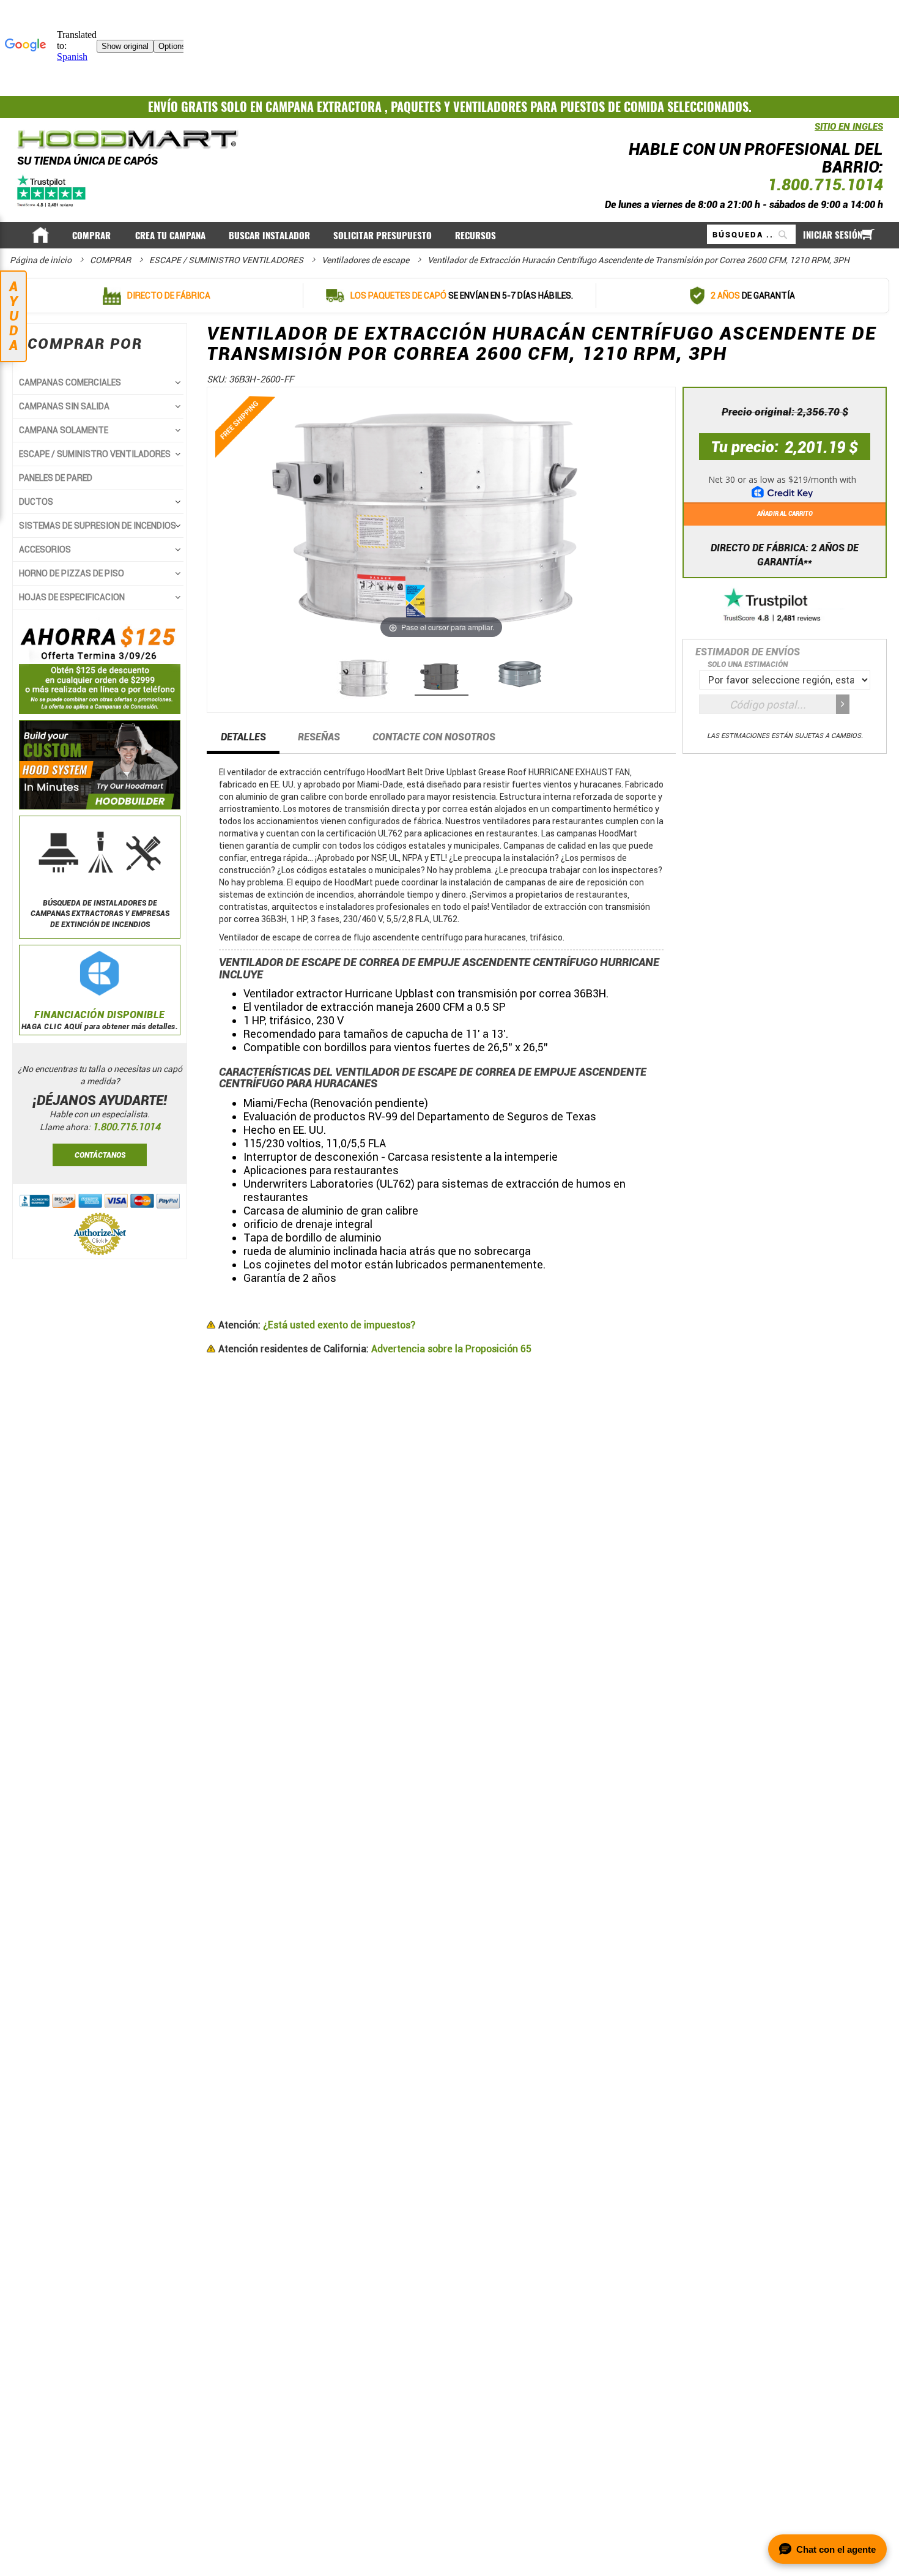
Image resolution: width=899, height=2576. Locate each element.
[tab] (243, 741)
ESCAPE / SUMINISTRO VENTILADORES (227, 260)
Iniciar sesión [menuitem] (833, 235)
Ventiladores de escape (366, 260)
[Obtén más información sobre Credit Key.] (785, 483)
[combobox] (751, 234)
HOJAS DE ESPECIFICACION (72, 597)
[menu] (450, 235)
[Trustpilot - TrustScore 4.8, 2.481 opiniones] (785, 606)
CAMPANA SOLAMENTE (64, 430)
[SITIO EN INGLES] (812, 133)
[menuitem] (92, 236)
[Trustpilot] (52, 190)
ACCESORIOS (45, 549)
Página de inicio (42, 260)
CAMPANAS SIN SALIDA (64, 406)
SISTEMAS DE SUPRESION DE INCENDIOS (98, 526)
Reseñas (319, 737)
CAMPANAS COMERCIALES (70, 382)
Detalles (243, 737)
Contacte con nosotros (434, 737)
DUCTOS (36, 502)
